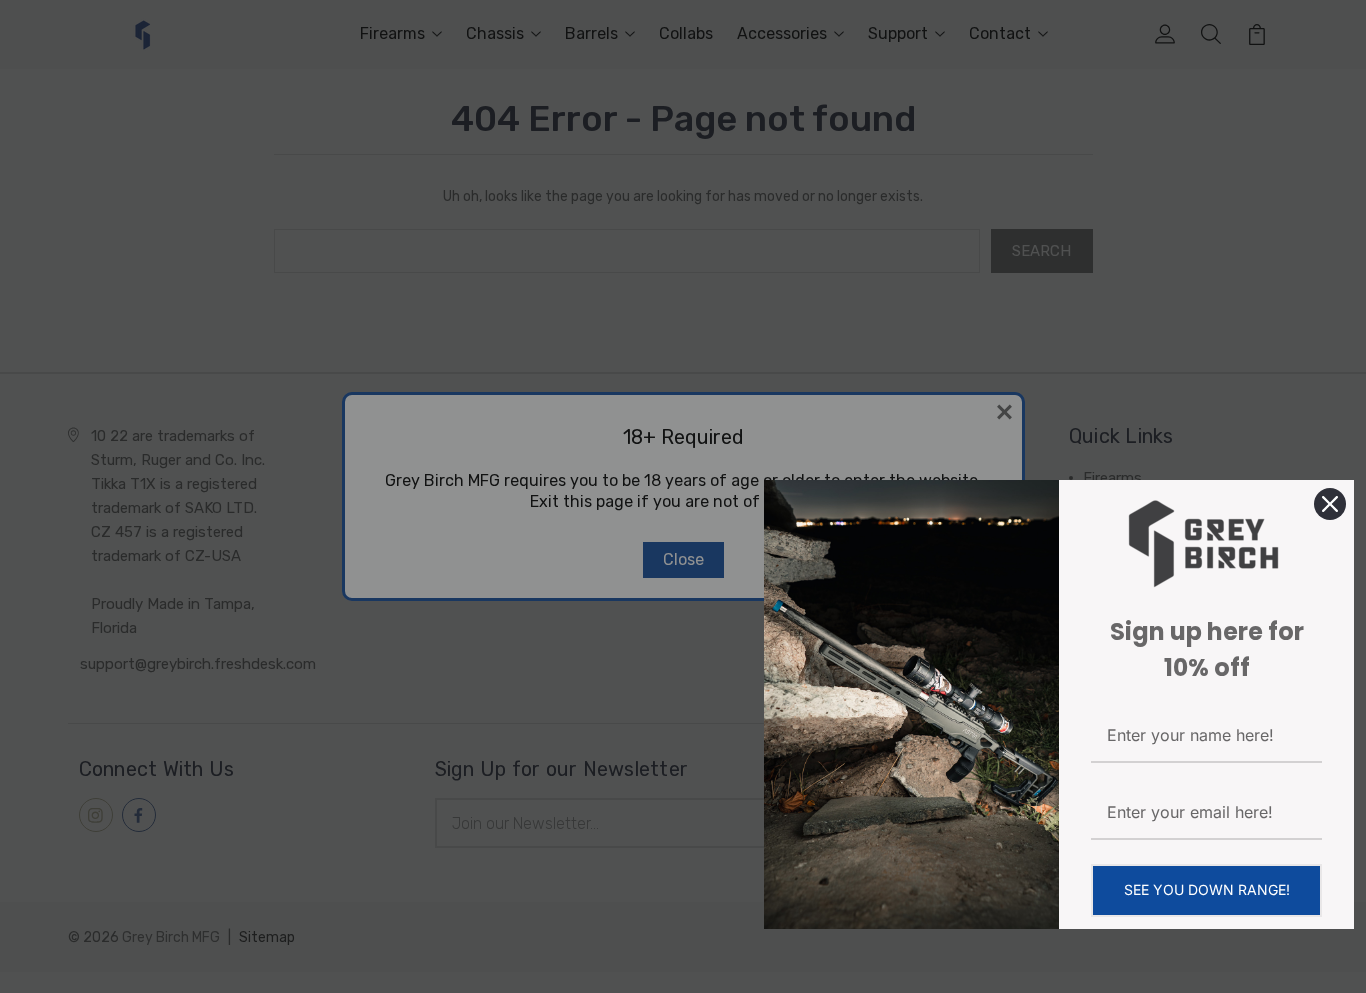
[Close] (1330, 504)
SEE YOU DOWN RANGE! (1207, 889)
